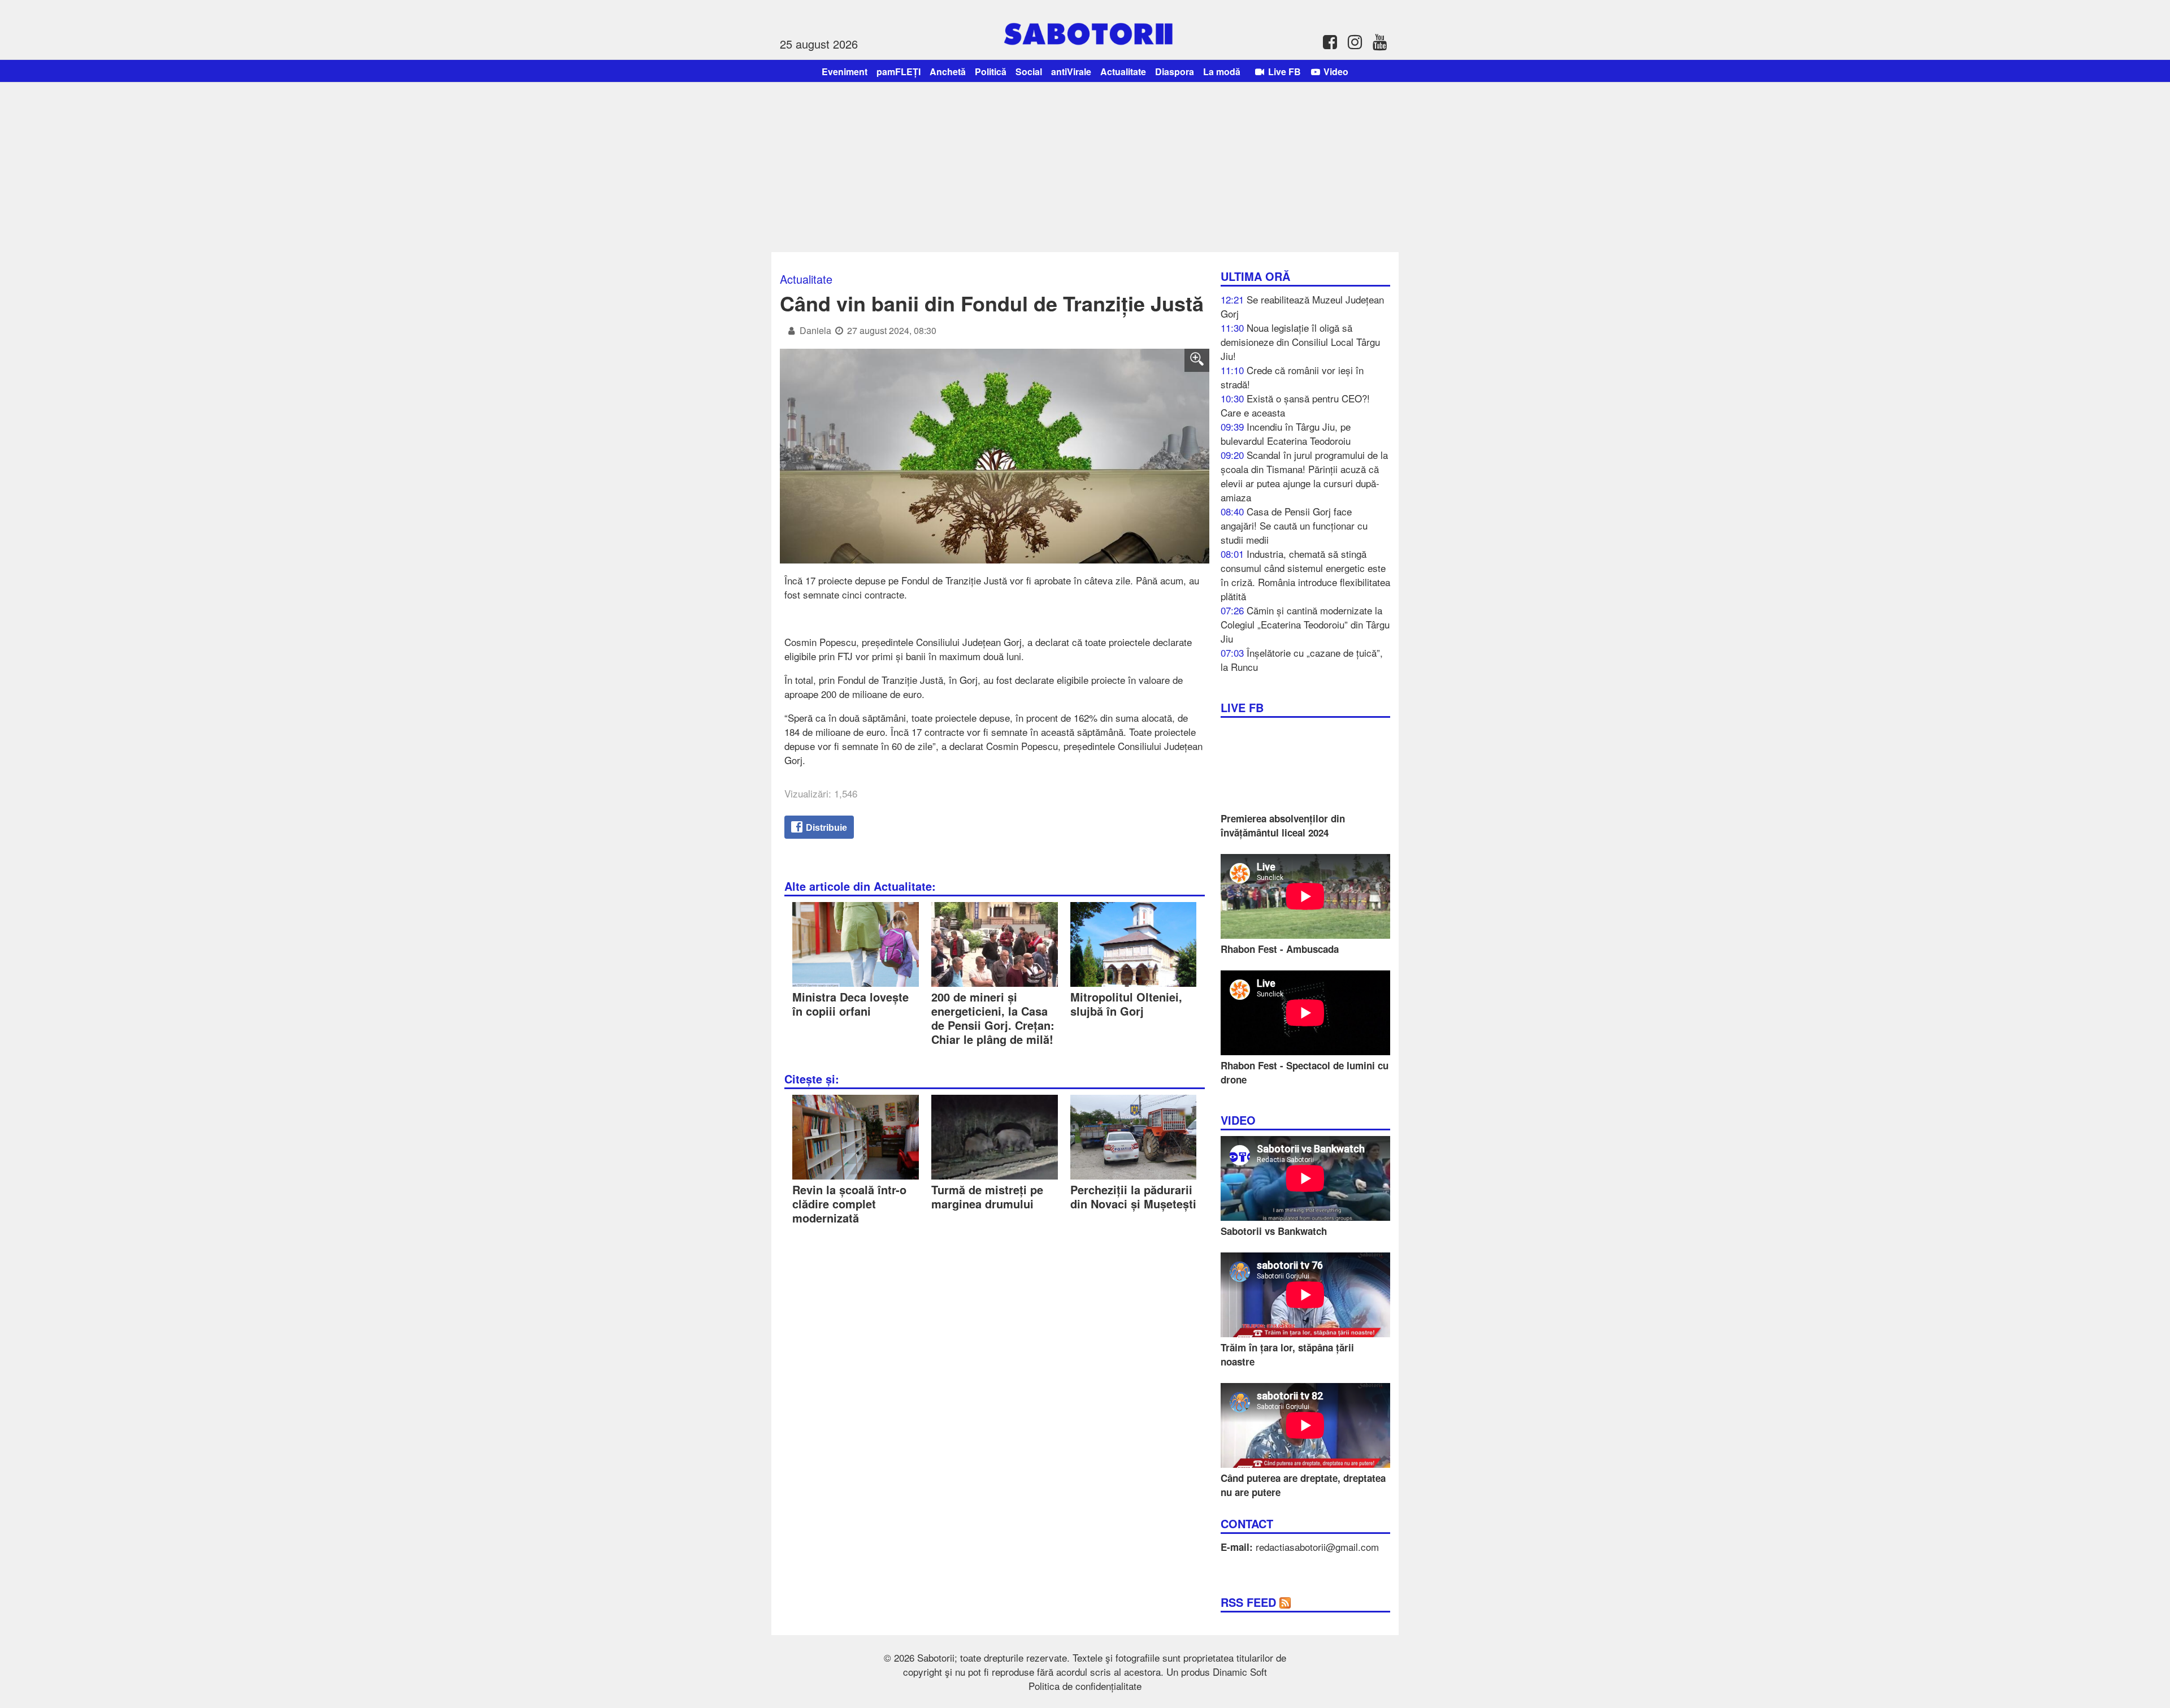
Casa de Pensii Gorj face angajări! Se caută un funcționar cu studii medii (1294, 525)
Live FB (1283, 71)
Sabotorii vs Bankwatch (1274, 1231)
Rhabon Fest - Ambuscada (1280, 949)
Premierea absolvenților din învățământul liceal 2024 (1283, 825)
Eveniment (845, 71)
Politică (991, 71)
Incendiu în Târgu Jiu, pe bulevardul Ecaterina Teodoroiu (1286, 433)
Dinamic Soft (1240, 1672)
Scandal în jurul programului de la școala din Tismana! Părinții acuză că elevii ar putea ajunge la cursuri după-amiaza (1304, 476)
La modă (1222, 71)
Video (1335, 71)
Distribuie (825, 828)
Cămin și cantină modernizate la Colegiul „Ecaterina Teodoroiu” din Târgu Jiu (1305, 624)
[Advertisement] (1085, 167)
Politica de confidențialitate (1085, 1686)
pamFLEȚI (899, 71)
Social (1029, 71)
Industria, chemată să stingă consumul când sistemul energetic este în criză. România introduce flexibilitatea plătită (1305, 575)
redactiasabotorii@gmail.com (1317, 1547)
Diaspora (1175, 71)
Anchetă (948, 71)
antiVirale (1071, 71)
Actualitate (1123, 71)
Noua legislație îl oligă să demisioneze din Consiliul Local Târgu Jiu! (1300, 342)
